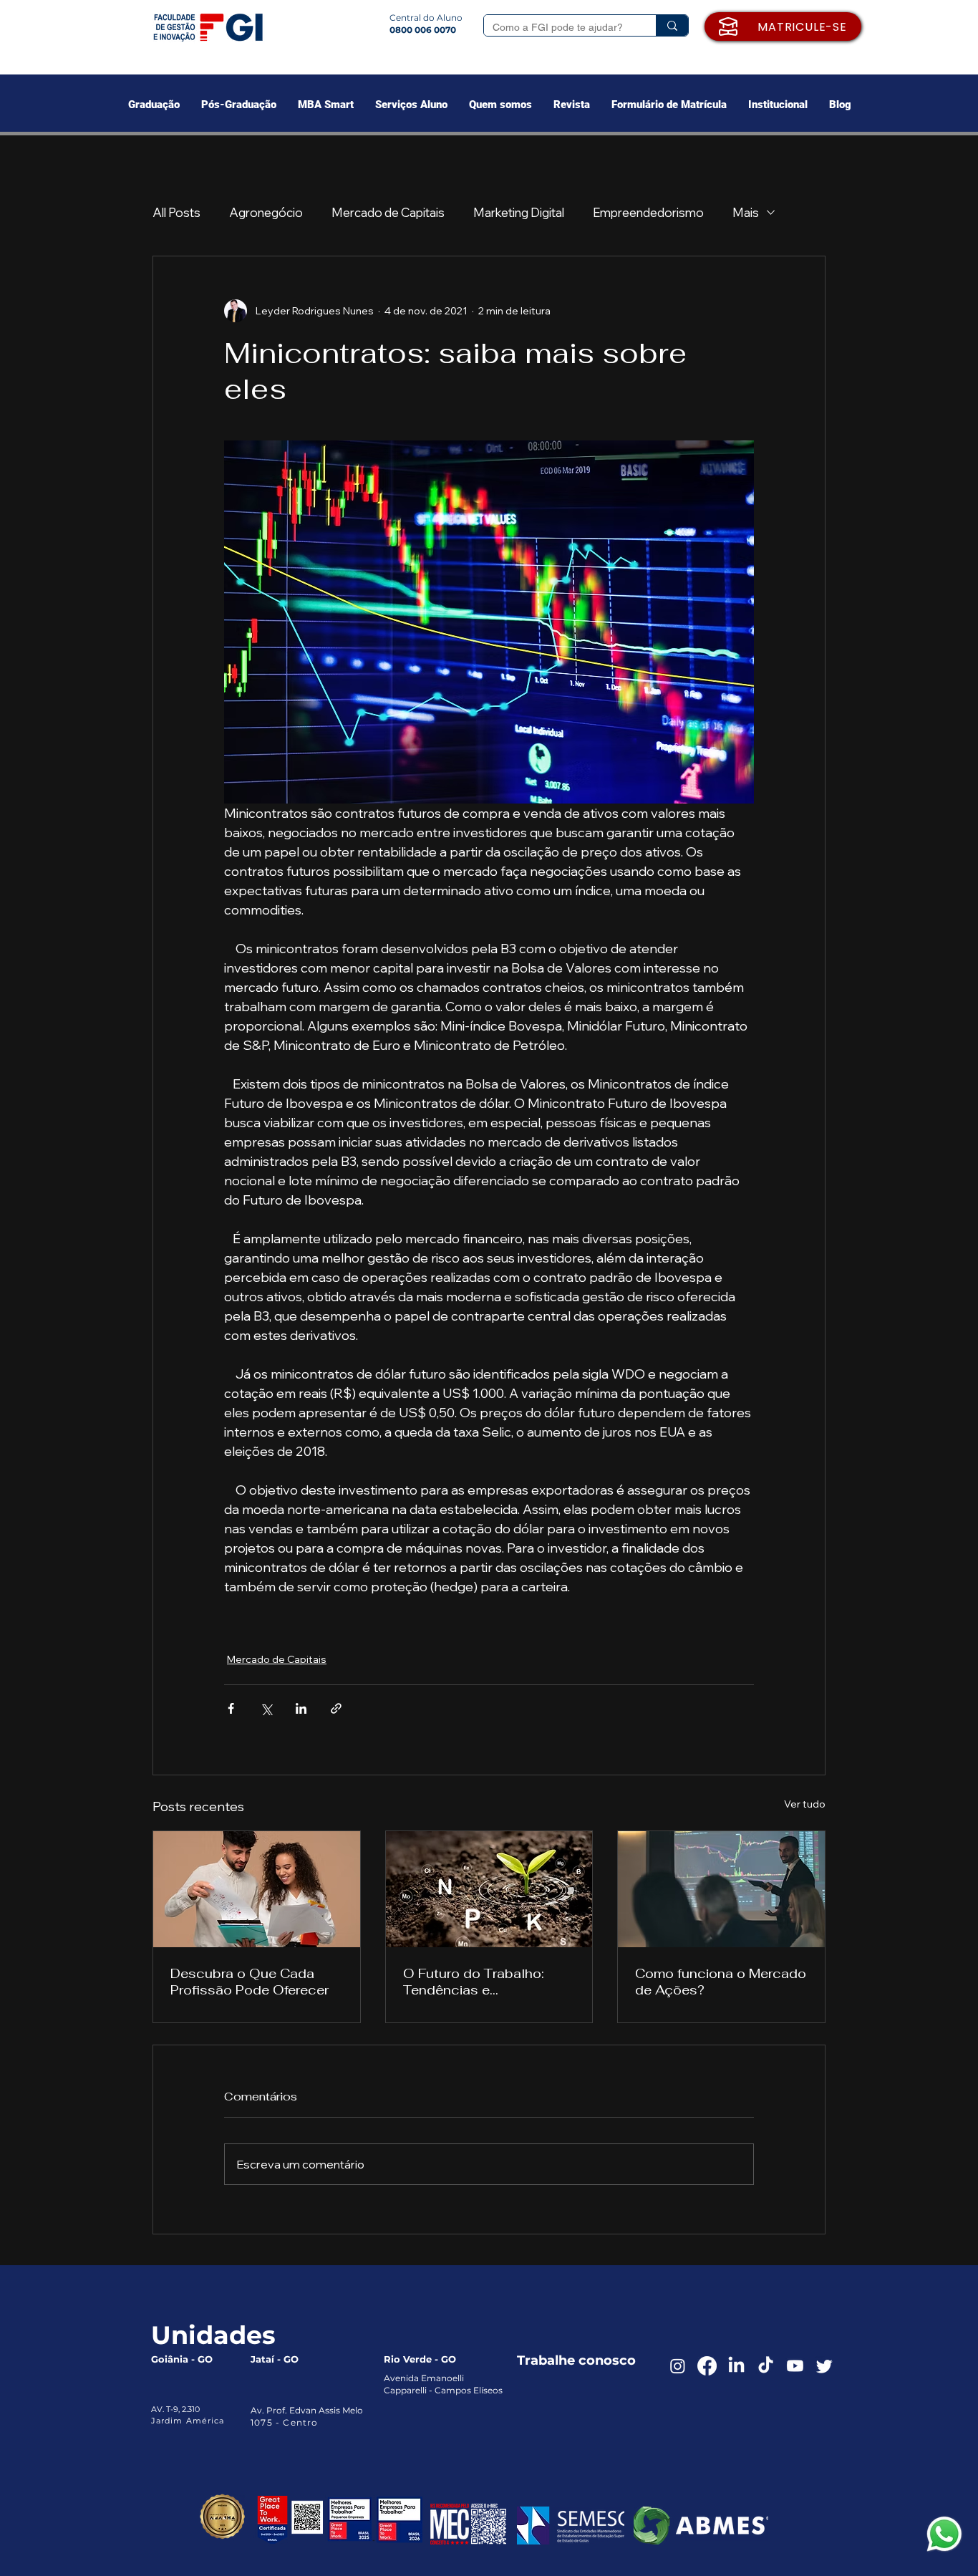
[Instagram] (678, 2366)
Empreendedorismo (648, 212)
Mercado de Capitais (388, 212)
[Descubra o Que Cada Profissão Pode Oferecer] (257, 1889)
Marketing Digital (519, 212)
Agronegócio (266, 212)
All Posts (176, 212)
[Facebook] (707, 2366)
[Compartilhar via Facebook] (231, 1708)
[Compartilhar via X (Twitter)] (266, 1708)
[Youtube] (795, 2366)
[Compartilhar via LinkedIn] (301, 1708)
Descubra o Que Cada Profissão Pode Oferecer (250, 1982)
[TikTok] (766, 2366)
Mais (746, 212)
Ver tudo (805, 1804)
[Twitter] (824, 2366)
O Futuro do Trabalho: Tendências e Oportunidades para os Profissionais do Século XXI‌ (480, 1982)
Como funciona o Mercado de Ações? (721, 1982)
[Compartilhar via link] (336, 1708)
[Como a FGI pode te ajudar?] (672, 25)
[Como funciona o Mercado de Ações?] (721, 1889)
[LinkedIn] (736, 2366)
